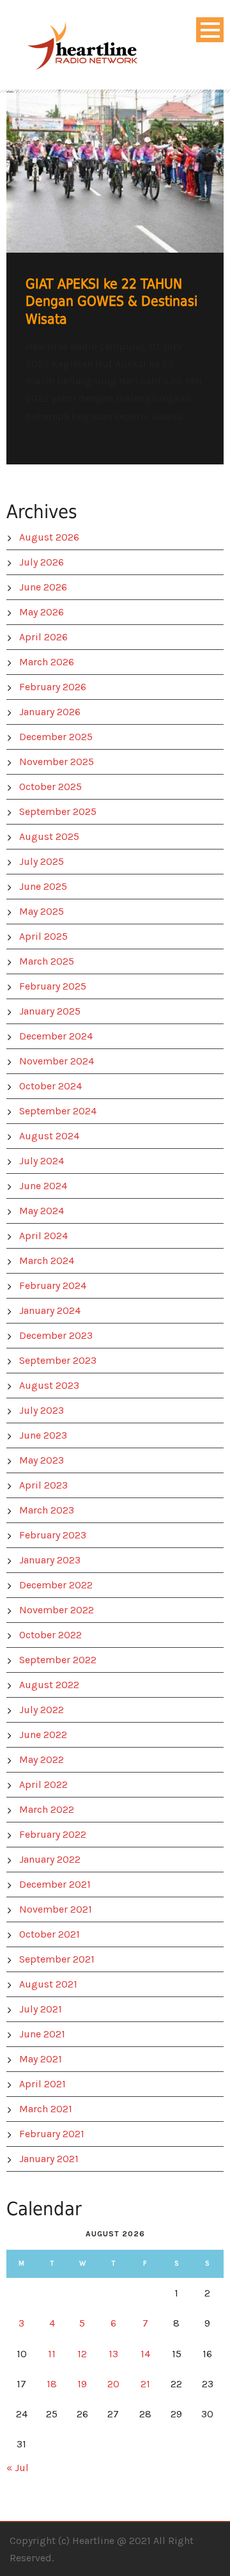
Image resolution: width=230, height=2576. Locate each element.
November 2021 (56, 1909)
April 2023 (43, 1485)
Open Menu (210, 30)
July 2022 (42, 1710)
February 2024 (53, 1285)
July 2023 (42, 1410)
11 (52, 2354)
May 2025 (42, 911)
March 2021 (46, 2109)
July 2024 (42, 1161)
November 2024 (57, 1061)
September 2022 (58, 1660)
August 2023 (49, 1385)
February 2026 (53, 687)
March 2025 (47, 961)
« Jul (18, 2468)
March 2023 (47, 1510)
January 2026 (50, 712)
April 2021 (42, 2084)
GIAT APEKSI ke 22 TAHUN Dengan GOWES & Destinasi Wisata (111, 302)
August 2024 (49, 1136)
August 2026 (49, 537)
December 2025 (56, 737)
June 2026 (43, 587)
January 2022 (50, 1859)
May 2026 (42, 612)
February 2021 (52, 2134)
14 (145, 2354)
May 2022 (42, 1759)
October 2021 (50, 1934)
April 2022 (43, 1784)
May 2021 (41, 2059)
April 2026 (43, 637)
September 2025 (58, 811)
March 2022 (47, 1809)
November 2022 (57, 1610)
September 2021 (57, 1959)
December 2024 (56, 1036)
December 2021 (55, 1884)
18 (52, 2384)
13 (113, 2354)
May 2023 (42, 1460)
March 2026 (47, 662)
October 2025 (50, 786)
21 (145, 2384)
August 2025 (49, 836)
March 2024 (47, 1260)
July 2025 (42, 861)
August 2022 (49, 1685)
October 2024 (50, 1086)
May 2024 (42, 1211)
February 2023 (53, 1535)
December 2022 (56, 1585)
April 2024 (43, 1236)
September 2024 (58, 1111)
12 (82, 2354)
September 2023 (58, 1360)
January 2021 (49, 2159)
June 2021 (42, 2034)
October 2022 (50, 1635)
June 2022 (43, 1734)
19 (82, 2384)
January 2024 (50, 1310)
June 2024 (43, 1186)
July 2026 (42, 562)
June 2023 (43, 1435)
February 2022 (53, 1834)
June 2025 (43, 886)
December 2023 (56, 1335)
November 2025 (57, 762)
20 (113, 2384)
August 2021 (48, 1984)
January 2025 (50, 1011)
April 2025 (43, 936)
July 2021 (41, 2009)
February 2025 (53, 986)
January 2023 (50, 1560)
